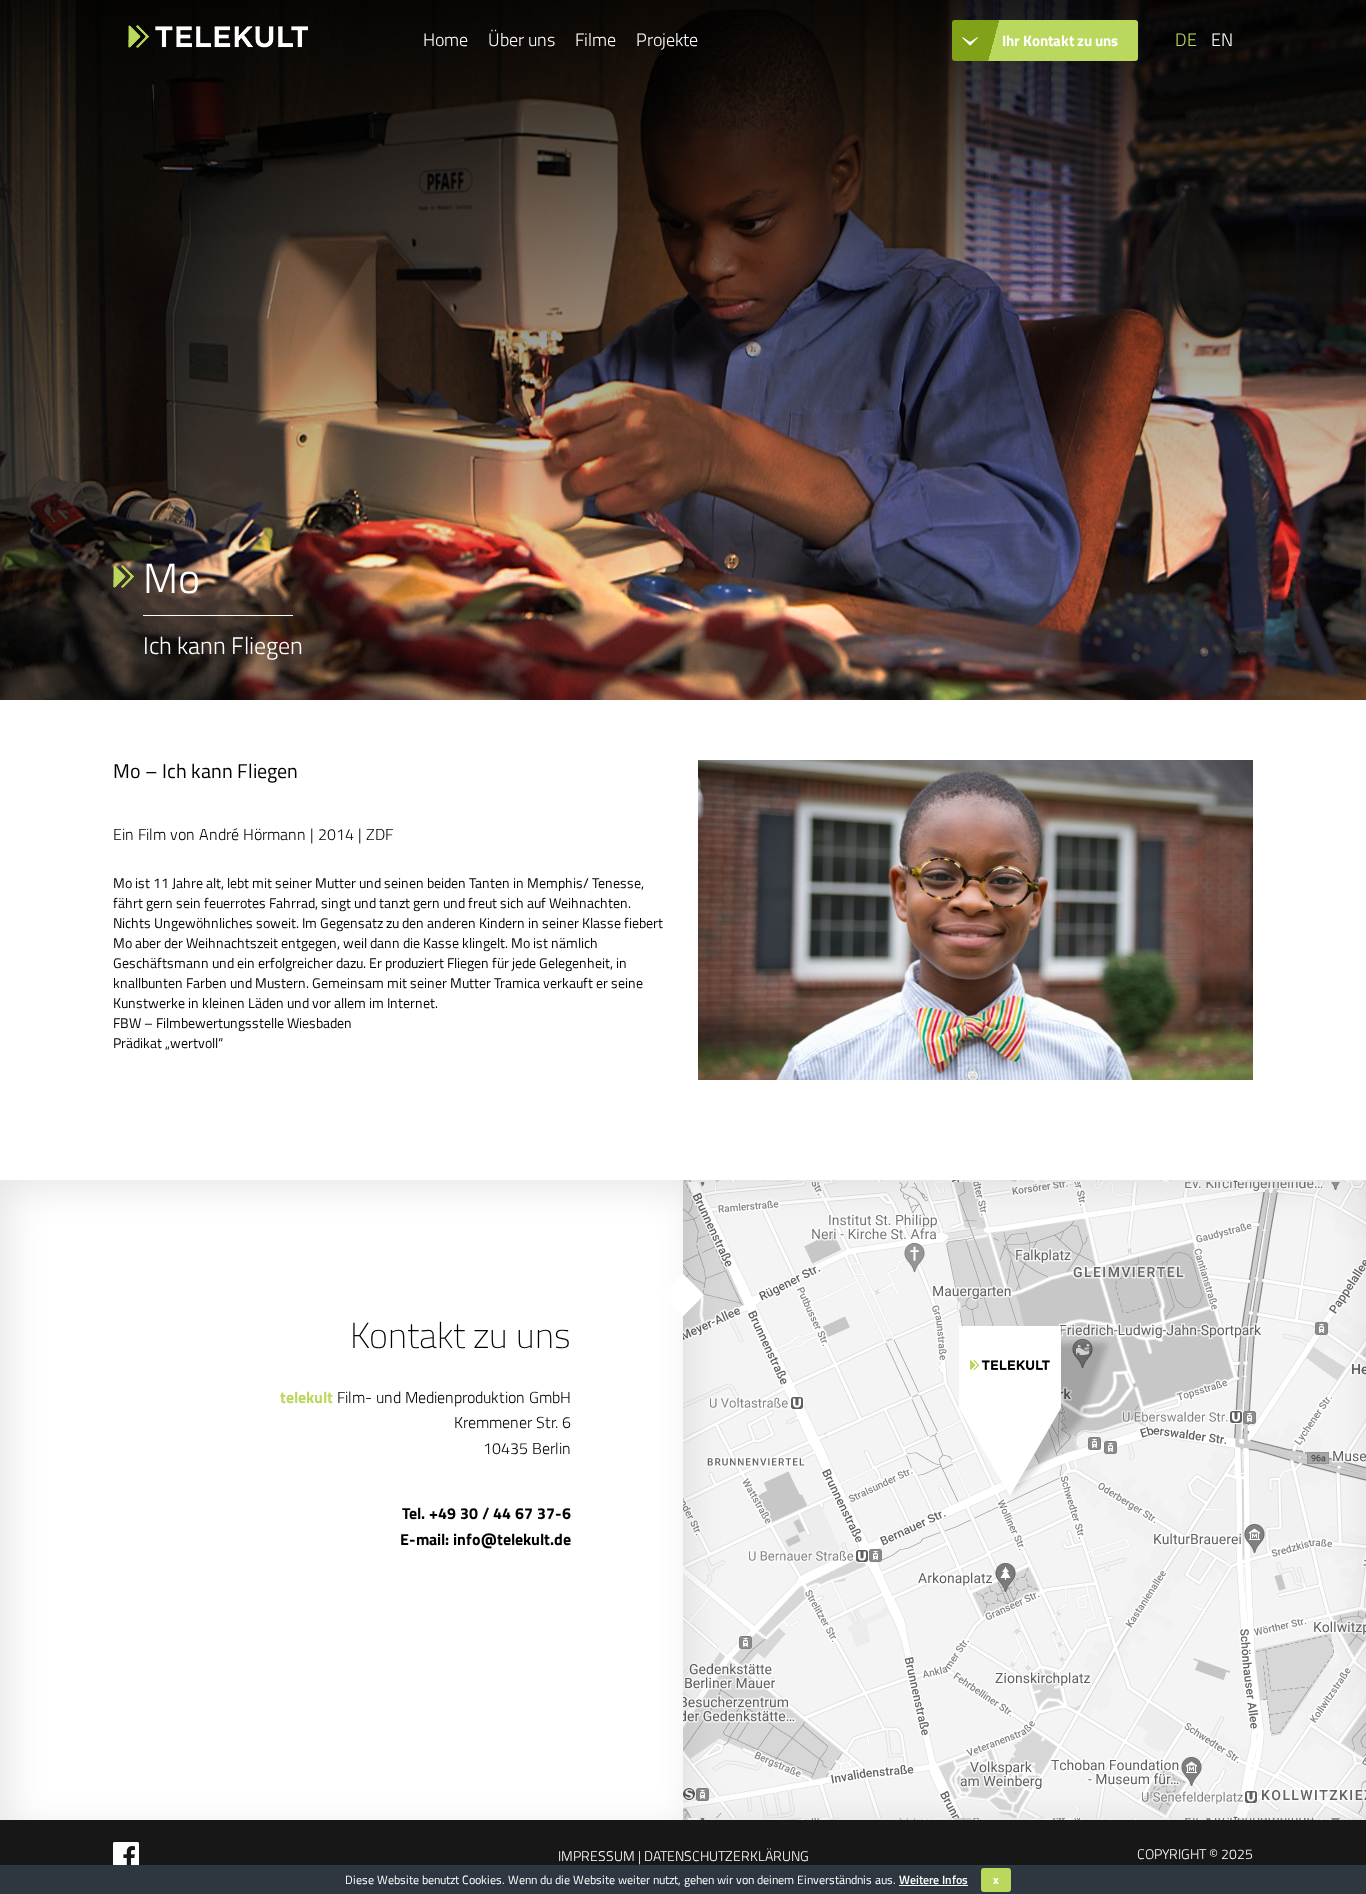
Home (445, 39)
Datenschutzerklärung (725, 1855)
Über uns (521, 39)
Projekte (667, 39)
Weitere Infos (933, 1879)
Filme (595, 39)
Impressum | (599, 1855)
